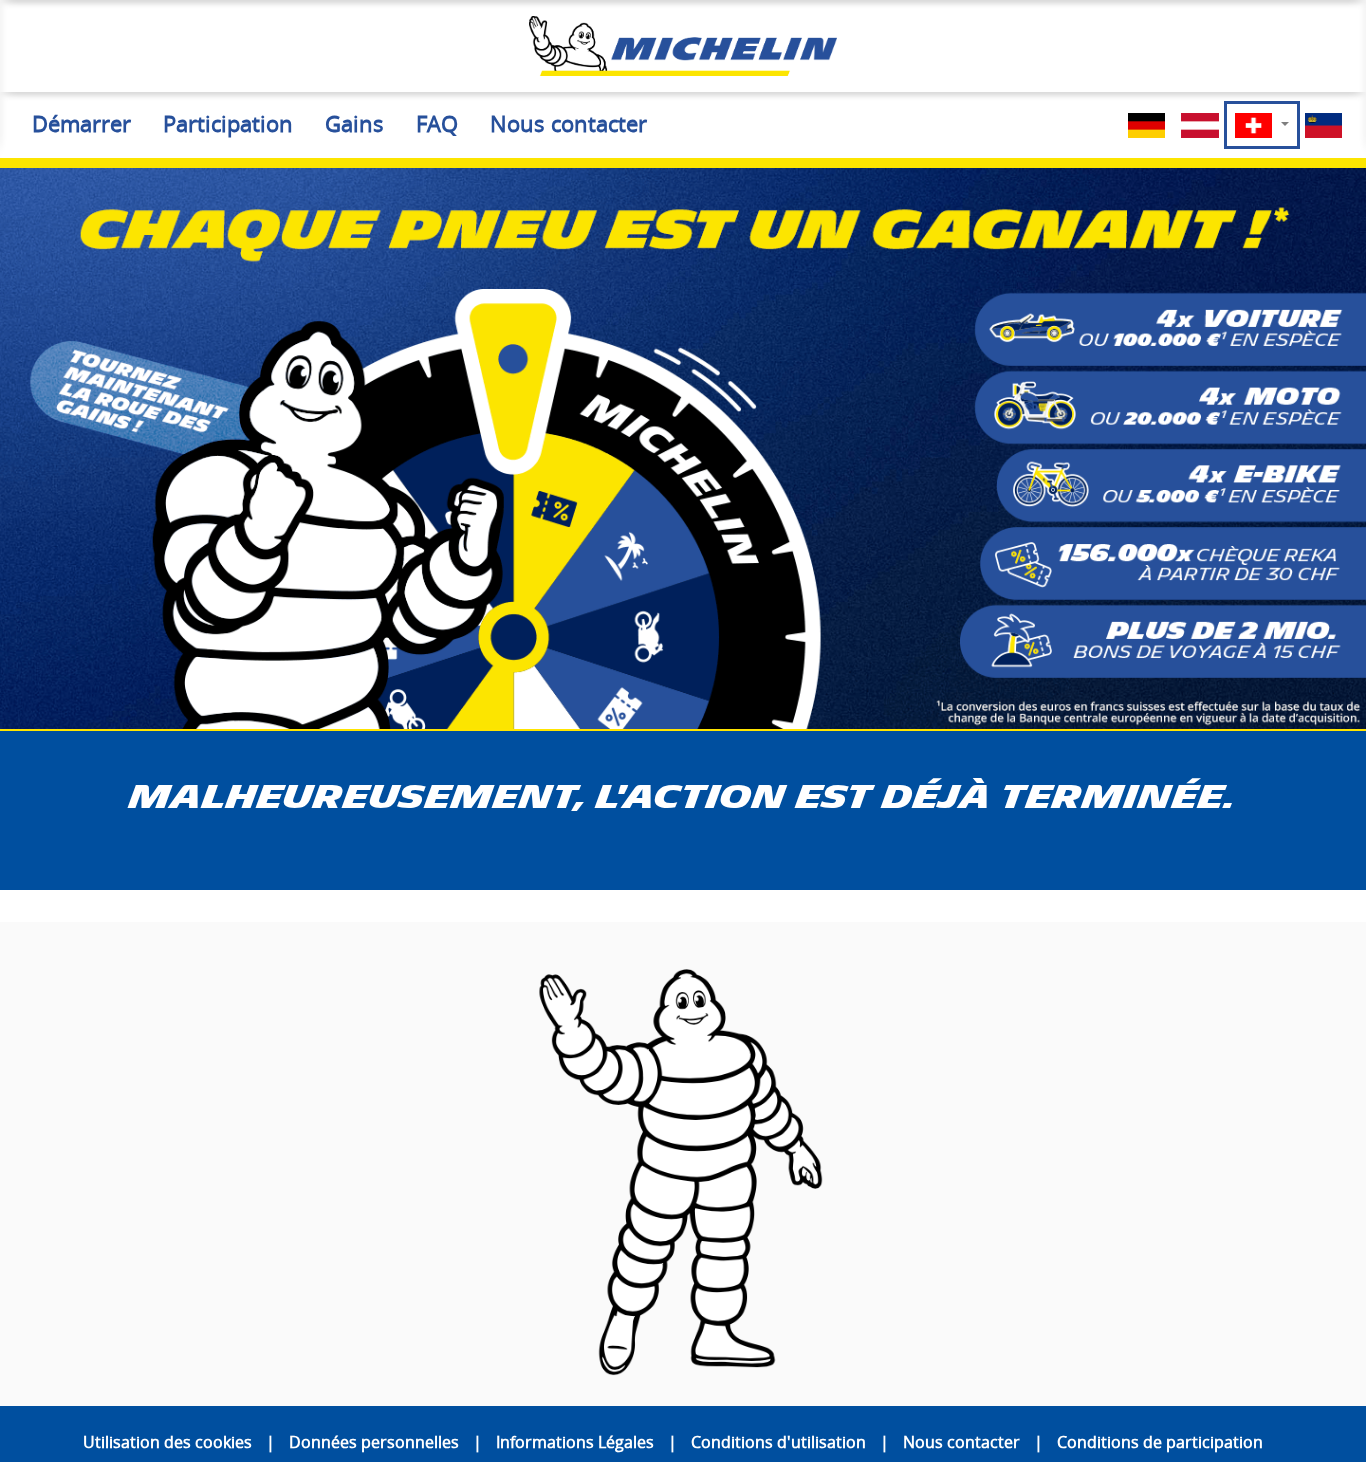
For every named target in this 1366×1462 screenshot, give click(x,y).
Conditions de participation (1160, 1442)
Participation (228, 124)
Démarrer (81, 124)
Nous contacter (568, 124)
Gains (354, 124)
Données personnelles (374, 1442)
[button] (1262, 125)
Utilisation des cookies (167, 1442)
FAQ (437, 124)
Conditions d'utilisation (778, 1442)
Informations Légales (575, 1442)
